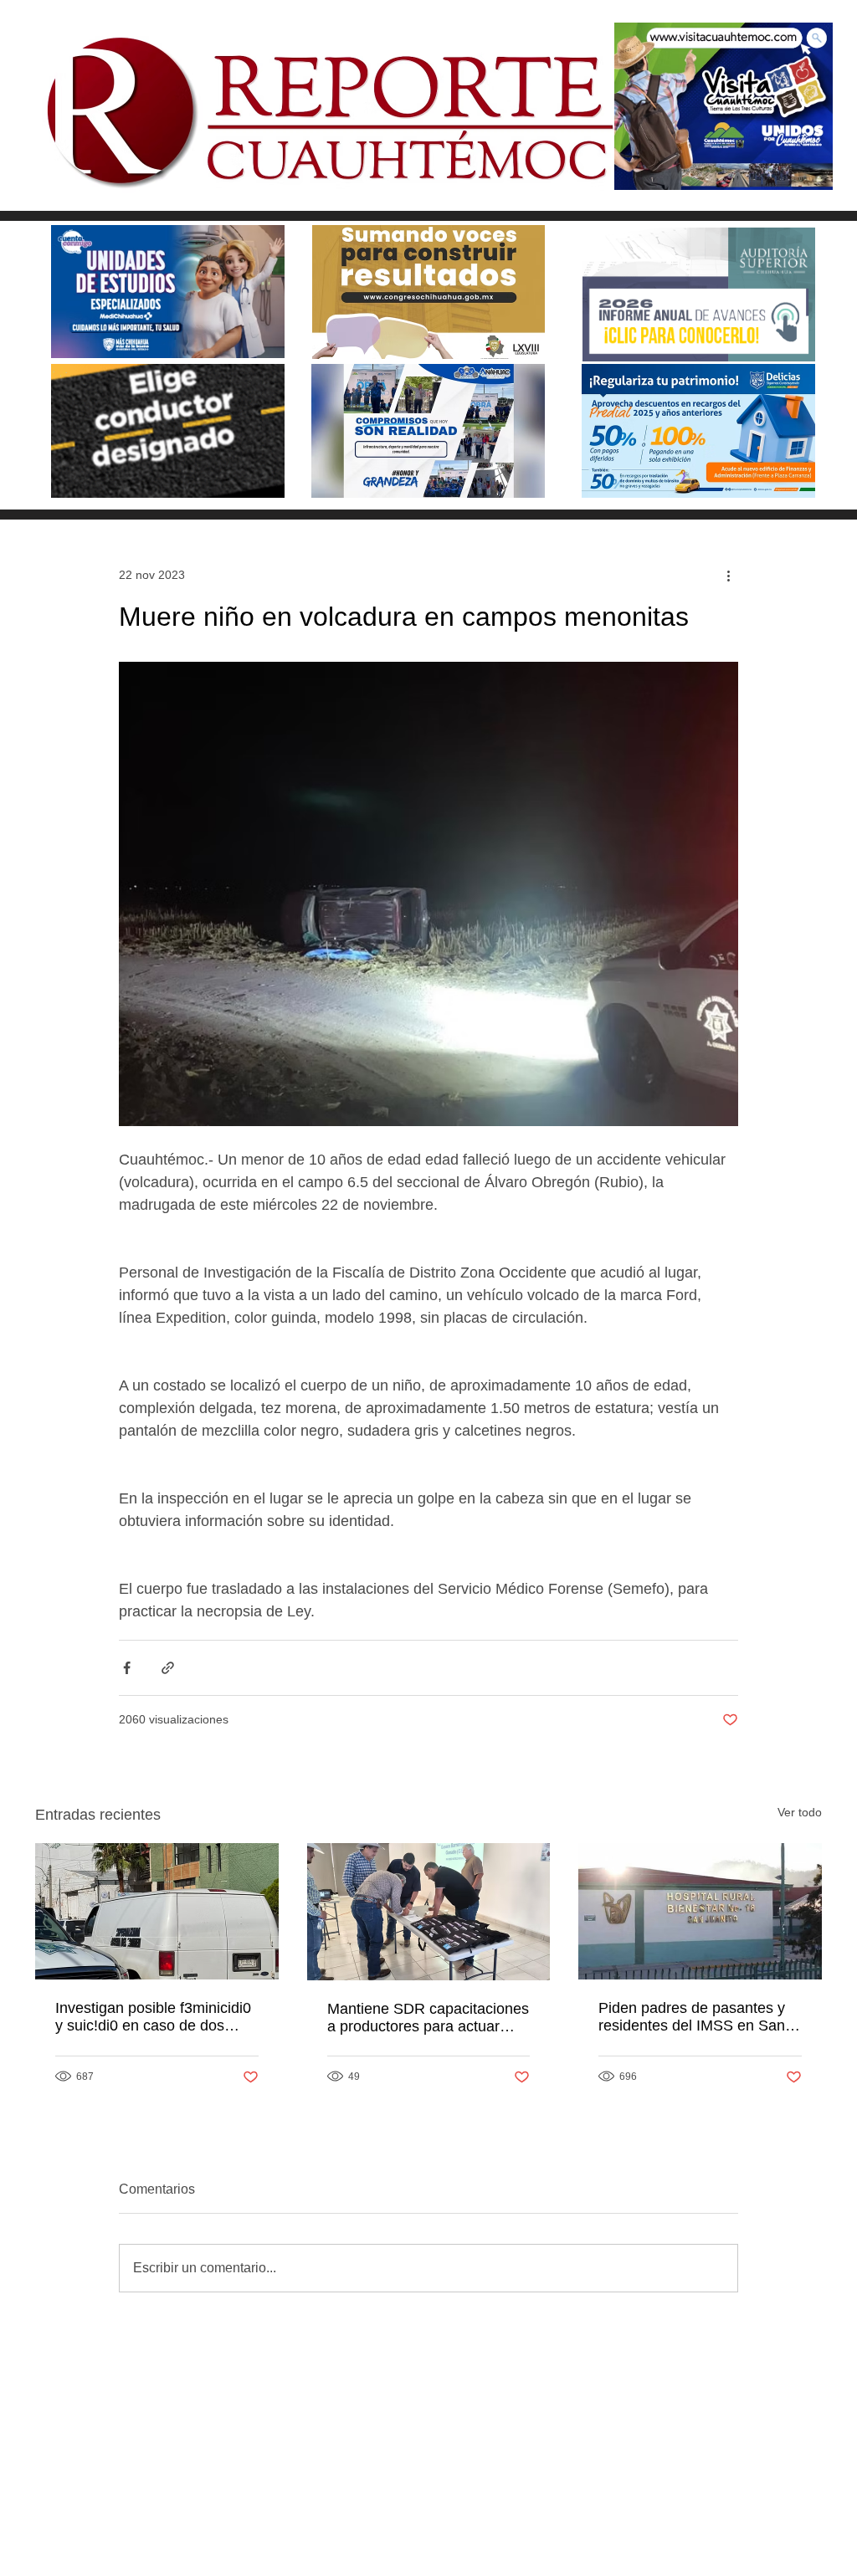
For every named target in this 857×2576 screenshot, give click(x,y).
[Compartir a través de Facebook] (127, 1668)
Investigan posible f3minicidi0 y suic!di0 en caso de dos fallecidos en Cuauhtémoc (153, 2017)
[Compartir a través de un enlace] (168, 1668)
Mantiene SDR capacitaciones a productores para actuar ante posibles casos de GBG (428, 2018)
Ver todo (800, 1812)
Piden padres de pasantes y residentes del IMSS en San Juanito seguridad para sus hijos (692, 2017)
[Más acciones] (728, 575)
